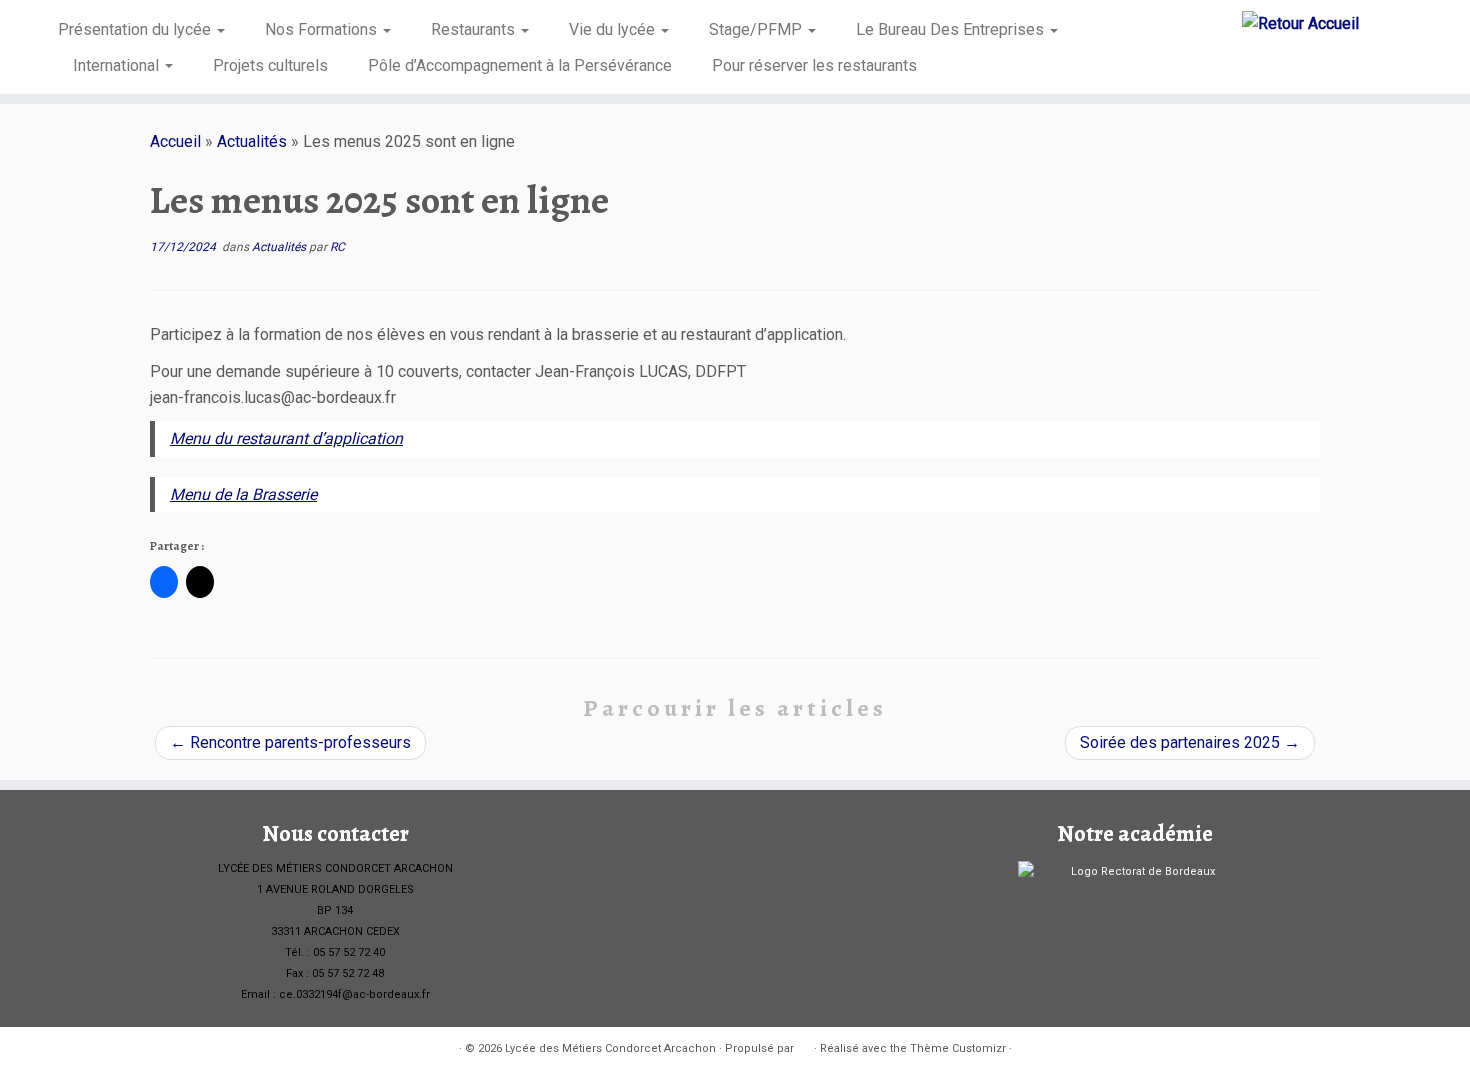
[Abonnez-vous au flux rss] (163, 1049)
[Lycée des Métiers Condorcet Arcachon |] (1300, 23)
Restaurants (475, 29)
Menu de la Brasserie (243, 494)
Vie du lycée (614, 29)
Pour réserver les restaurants (814, 65)
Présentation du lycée (136, 29)
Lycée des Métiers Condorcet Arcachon (610, 1048)
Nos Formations (323, 29)
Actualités (252, 141)
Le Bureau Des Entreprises (952, 29)
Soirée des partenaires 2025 (1190, 742)
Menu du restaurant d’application (286, 438)
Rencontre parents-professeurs (290, 742)
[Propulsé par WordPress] (804, 1045)
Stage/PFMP (757, 29)
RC (337, 247)
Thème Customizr (958, 1048)
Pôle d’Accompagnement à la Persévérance (520, 65)
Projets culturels (270, 65)
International (118, 65)
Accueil (175, 141)
